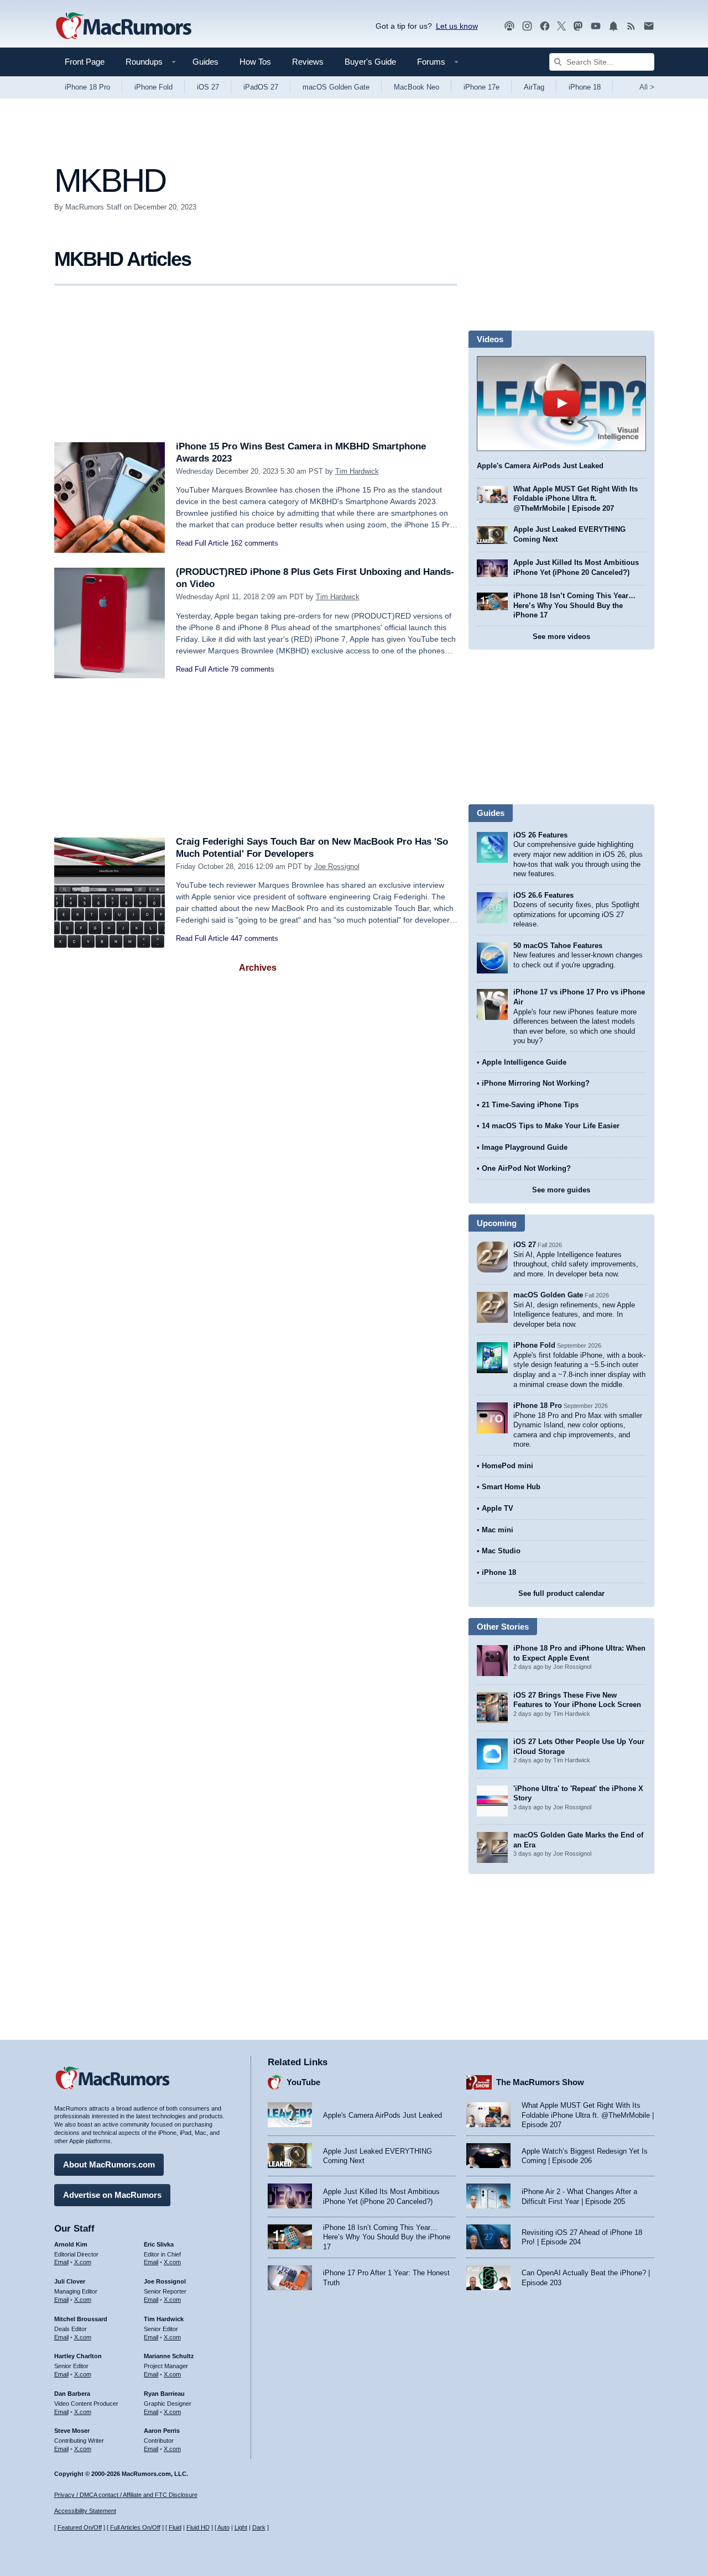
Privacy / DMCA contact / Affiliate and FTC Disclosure (126, 2495)
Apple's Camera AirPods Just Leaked (540, 466)
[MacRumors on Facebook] (545, 26)
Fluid (175, 2527)
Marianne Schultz (169, 2356)
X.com (83, 2262)
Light (241, 2527)
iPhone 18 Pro (87, 87)
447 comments (254, 938)
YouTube (303, 2082)
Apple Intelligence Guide (524, 1062)
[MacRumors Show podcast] (509, 26)
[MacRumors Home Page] (123, 27)
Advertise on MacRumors (112, 2195)
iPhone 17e (481, 87)
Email (61, 2262)
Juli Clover (70, 2281)
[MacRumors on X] (561, 26)
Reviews (308, 62)
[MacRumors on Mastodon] (578, 26)
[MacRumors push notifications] (613, 26)
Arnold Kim (71, 2244)
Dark (259, 2527)
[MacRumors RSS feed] (631, 26)
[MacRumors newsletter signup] (649, 26)
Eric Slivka (159, 2244)
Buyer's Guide (370, 62)
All (647, 87)
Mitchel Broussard (81, 2319)
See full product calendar (561, 1593)
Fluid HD (198, 2527)
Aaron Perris (162, 2431)
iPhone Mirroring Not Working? (536, 1083)
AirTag (534, 87)
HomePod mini (507, 1466)
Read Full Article (202, 543)
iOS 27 (208, 87)
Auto (223, 2527)
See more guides (561, 1190)
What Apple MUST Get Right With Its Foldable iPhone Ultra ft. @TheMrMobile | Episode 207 (576, 499)
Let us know (457, 26)
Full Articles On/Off (135, 2527)
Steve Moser (72, 2431)
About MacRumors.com (109, 2164)
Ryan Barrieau (164, 2394)
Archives (258, 968)
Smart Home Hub (511, 1487)
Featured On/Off (80, 2527)
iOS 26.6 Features (543, 895)
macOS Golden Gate (336, 87)
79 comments (253, 669)
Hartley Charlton (78, 2356)
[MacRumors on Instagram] (527, 26)
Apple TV (498, 1508)
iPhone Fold (153, 87)
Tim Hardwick (357, 471)
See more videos (561, 637)
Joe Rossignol (337, 866)
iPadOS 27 (261, 87)
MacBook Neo (417, 87)
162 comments (254, 543)
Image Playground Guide (525, 1147)
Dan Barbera (72, 2394)
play (561, 404)
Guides (205, 62)
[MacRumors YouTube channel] (596, 26)
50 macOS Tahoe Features (558, 946)
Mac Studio (501, 1551)
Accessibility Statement (85, 2511)
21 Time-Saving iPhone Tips (530, 1105)
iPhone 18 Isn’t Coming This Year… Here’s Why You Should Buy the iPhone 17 (574, 605)
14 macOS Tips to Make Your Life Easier (551, 1126)
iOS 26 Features (540, 835)
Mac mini (498, 1530)
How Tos (255, 62)
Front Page (85, 62)
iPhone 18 (585, 87)
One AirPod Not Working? (526, 1168)
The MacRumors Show (540, 2082)
